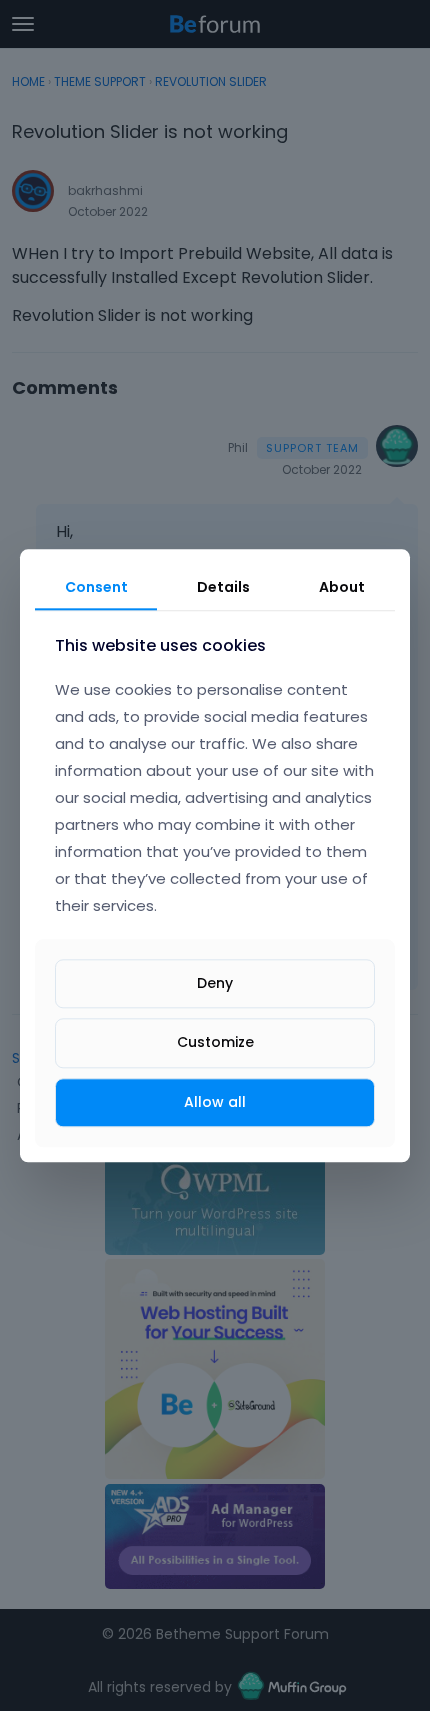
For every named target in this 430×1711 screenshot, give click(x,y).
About (342, 587)
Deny (215, 984)
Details (223, 587)
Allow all (215, 1102)
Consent (96, 587)
